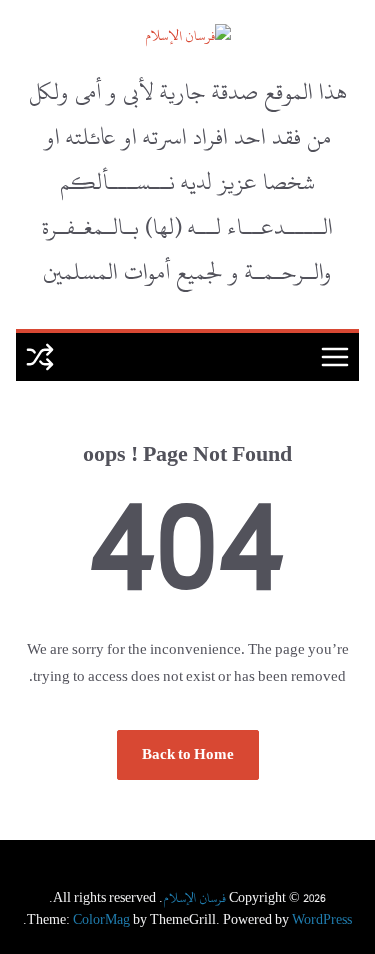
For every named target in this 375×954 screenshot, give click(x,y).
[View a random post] (40, 357)
